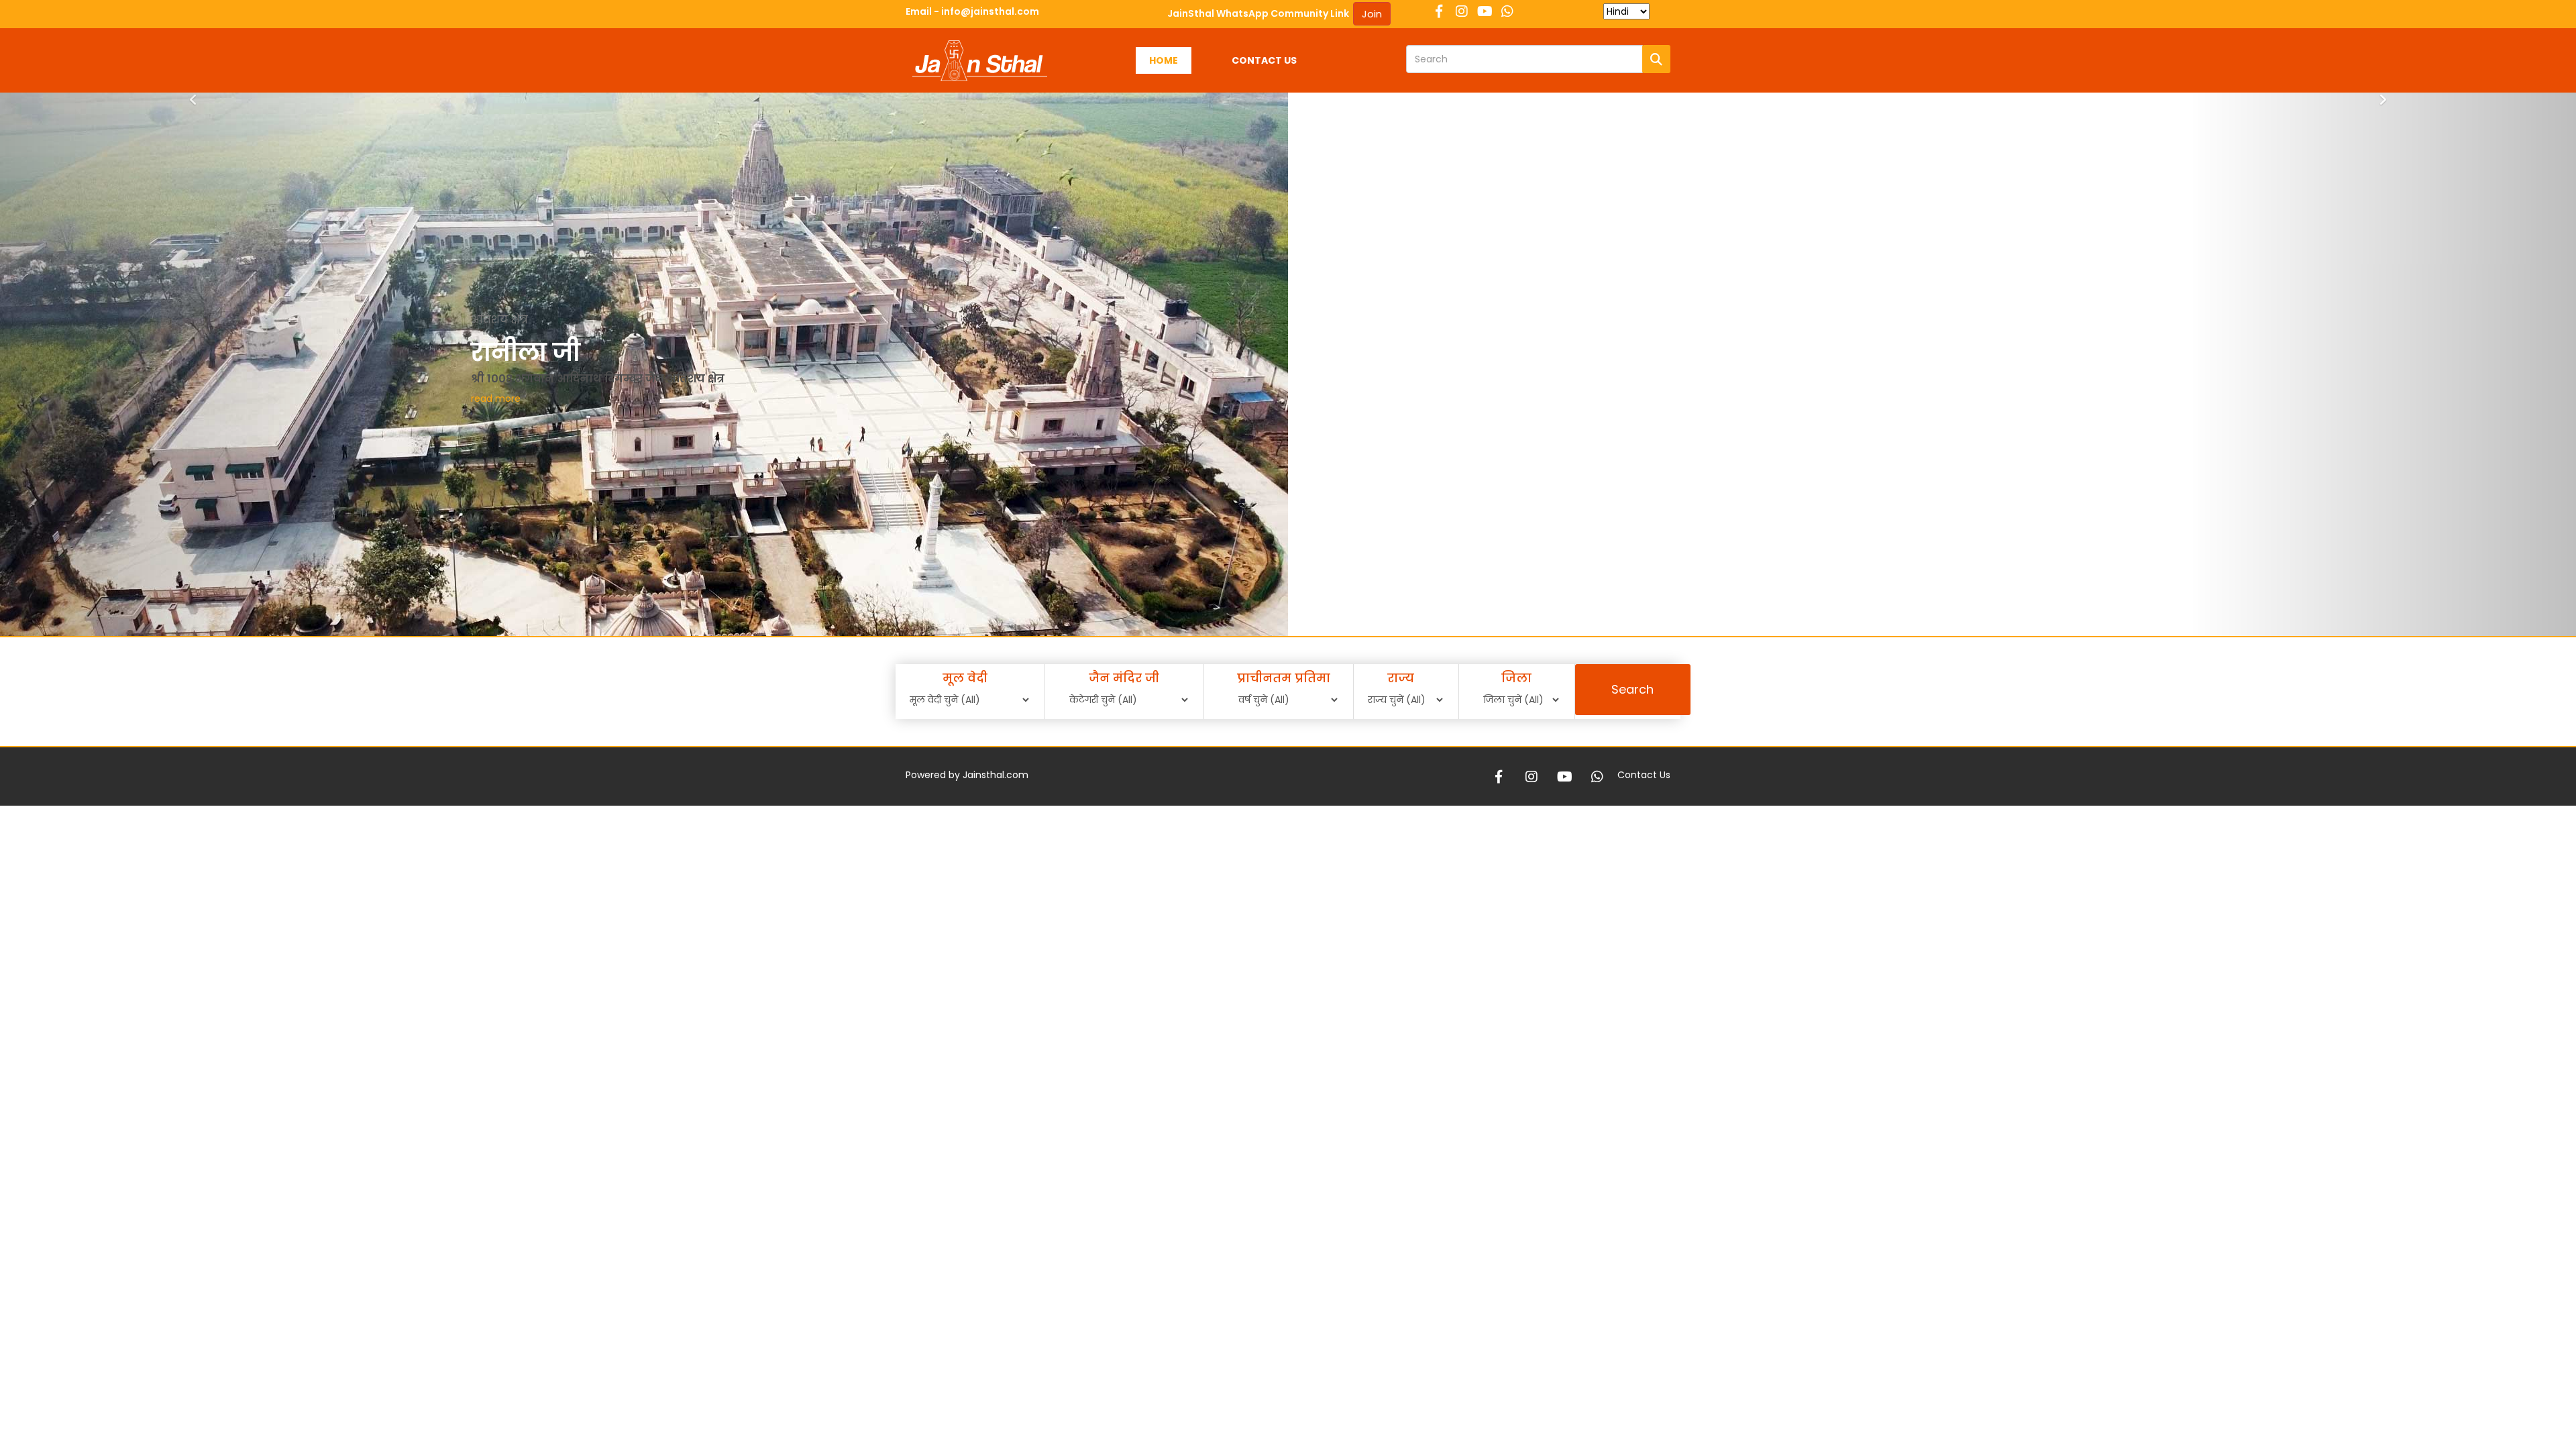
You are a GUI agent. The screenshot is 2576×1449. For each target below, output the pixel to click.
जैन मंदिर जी (1124, 678)
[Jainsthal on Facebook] (1439, 10)
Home (1164, 60)
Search (1632, 689)
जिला (1516, 678)
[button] (193, 401)
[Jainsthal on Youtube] (1485, 10)
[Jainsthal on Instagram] (1462, 10)
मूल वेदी (965, 678)
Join (1372, 14)
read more (576, 398)
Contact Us (1264, 60)
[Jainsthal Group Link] (1507, 10)
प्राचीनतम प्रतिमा (1284, 678)
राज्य (1401, 678)
